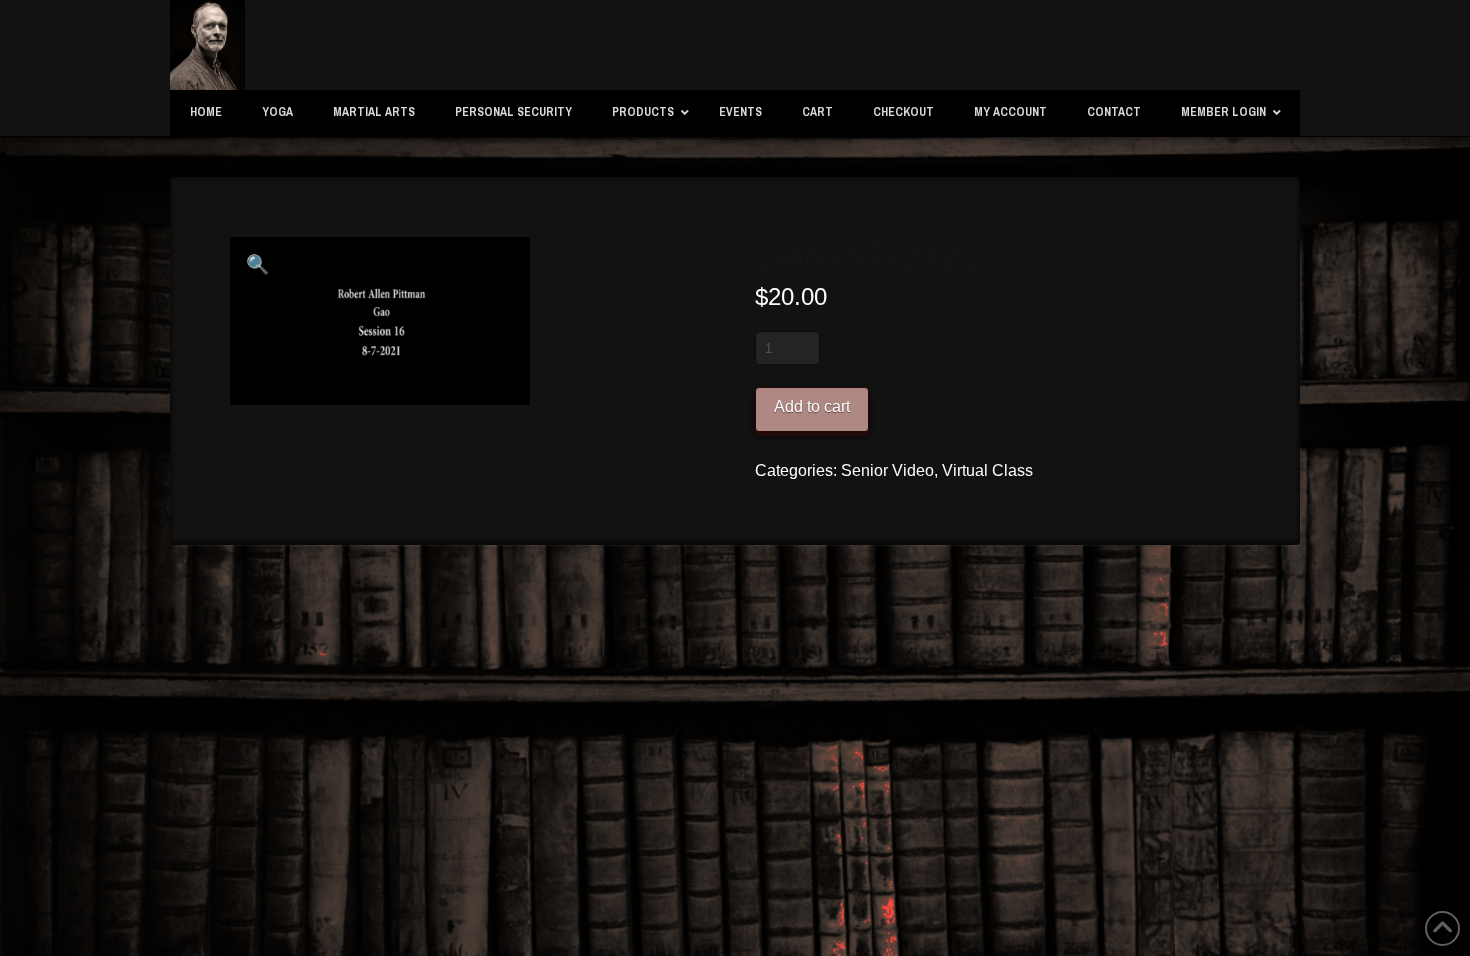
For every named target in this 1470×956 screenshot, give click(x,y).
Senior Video (887, 470)
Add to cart (812, 406)
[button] (258, 265)
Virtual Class (987, 470)
